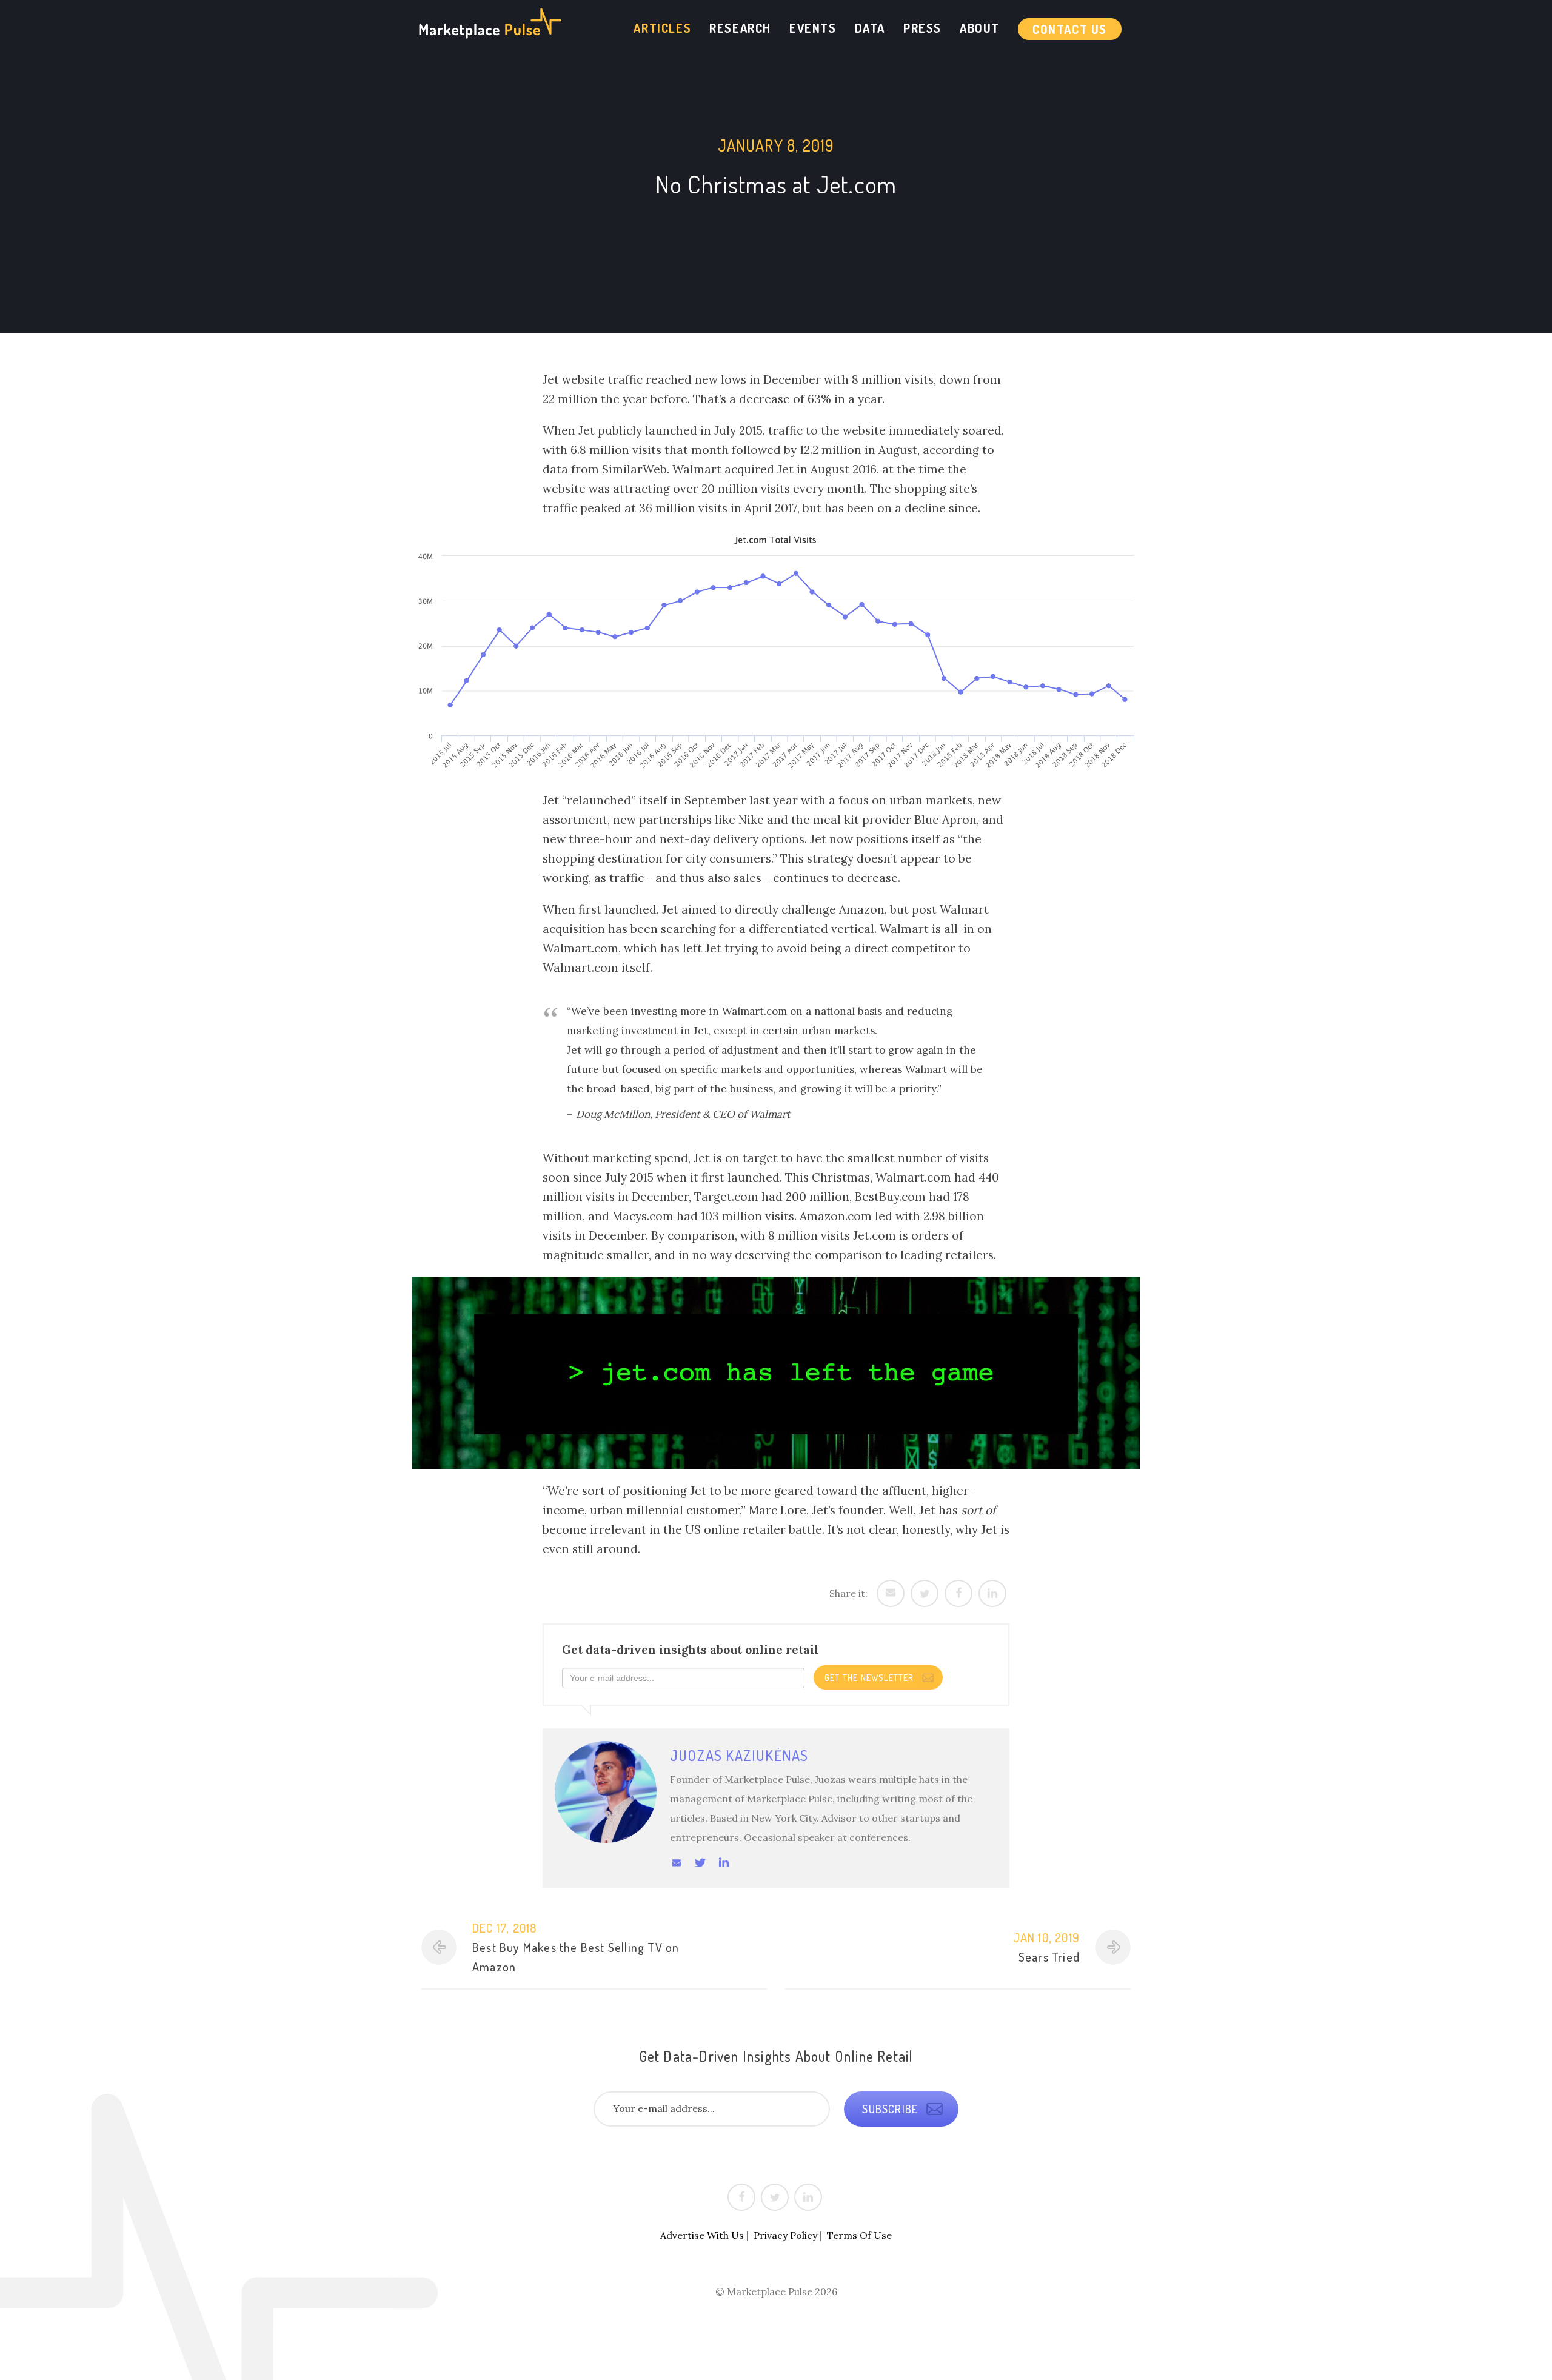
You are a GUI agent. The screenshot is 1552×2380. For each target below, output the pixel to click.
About (980, 28)
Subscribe (891, 2109)
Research (740, 28)
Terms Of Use (859, 2235)
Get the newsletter (870, 1678)
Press (922, 28)
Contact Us (1070, 29)
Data (870, 28)
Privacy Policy (785, 2235)
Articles (662, 28)
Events (813, 28)
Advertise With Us (702, 2235)
